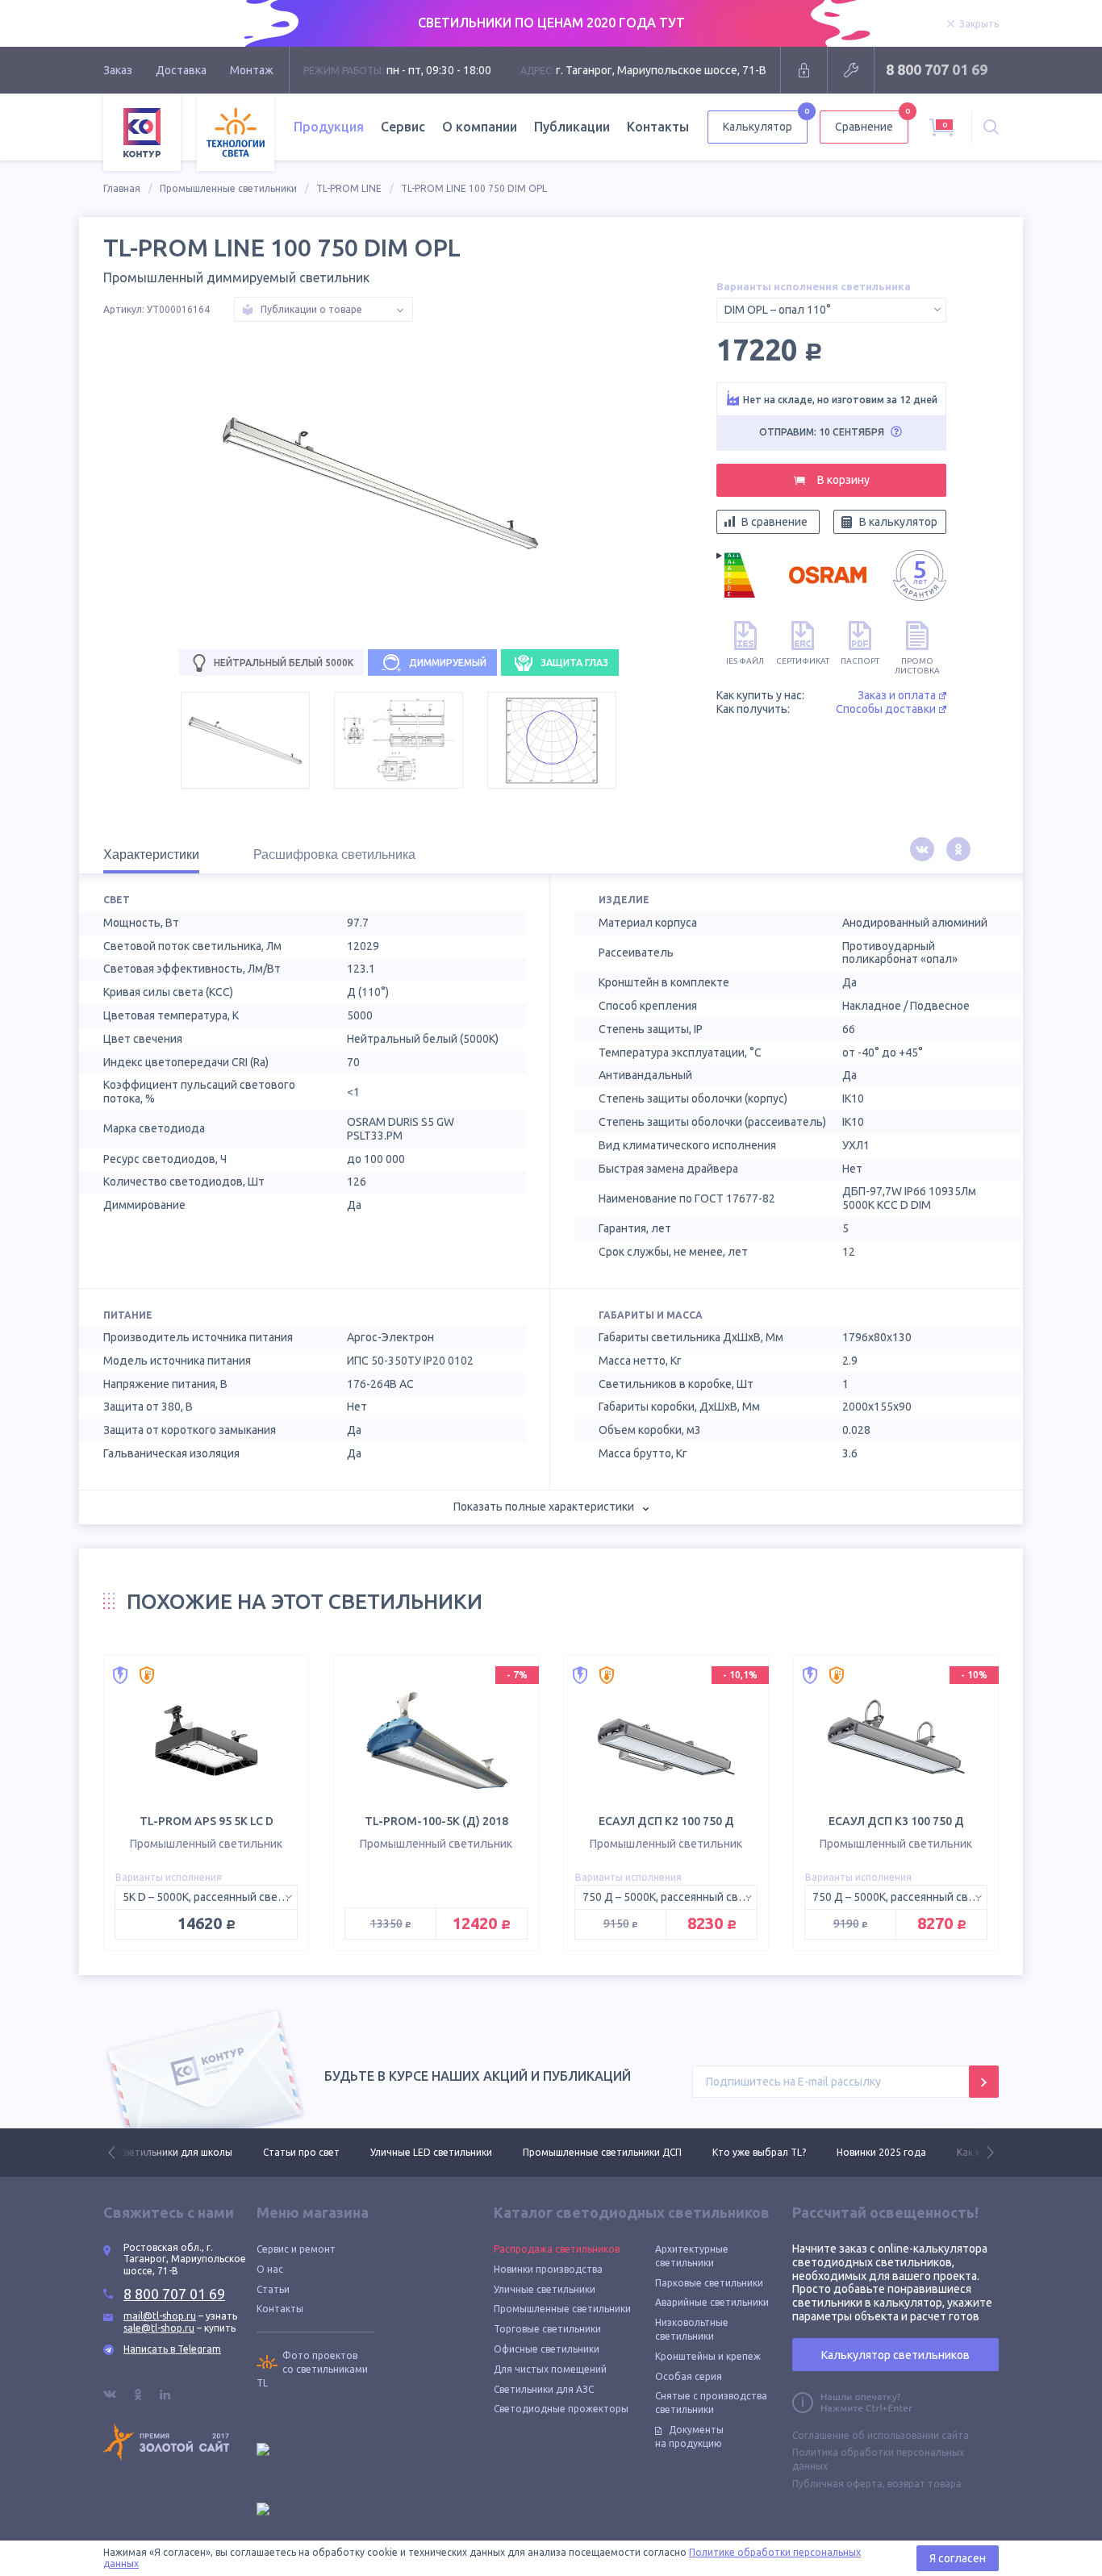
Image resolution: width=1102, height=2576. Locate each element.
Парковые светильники (709, 2283)
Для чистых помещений (550, 2369)
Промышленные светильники (228, 188)
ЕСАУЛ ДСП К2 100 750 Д (666, 1821)
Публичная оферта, (839, 2484)
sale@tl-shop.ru (159, 2328)
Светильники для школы (175, 2152)
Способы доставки (886, 709)
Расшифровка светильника (334, 854)
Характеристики (151, 854)
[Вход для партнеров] (804, 70)
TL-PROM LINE (349, 188)
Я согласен (958, 2558)
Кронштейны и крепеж (708, 2356)
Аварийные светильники (712, 2302)
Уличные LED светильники (431, 2152)
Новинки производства (548, 2269)
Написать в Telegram (172, 2349)
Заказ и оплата (897, 695)
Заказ (118, 70)
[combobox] (831, 310)
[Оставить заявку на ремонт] (851, 70)
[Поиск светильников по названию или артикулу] (991, 127)
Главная (122, 188)
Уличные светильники (545, 2289)
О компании (480, 127)
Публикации (572, 127)
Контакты (658, 127)
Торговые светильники (547, 2329)
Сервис (403, 127)
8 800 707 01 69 (937, 69)
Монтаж (252, 70)
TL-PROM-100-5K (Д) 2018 (436, 1821)
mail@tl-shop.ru (160, 2316)
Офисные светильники (547, 2349)
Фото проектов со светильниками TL (312, 2369)
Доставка (181, 70)
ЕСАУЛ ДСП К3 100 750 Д (896, 1821)
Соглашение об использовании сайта (881, 2435)
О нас (270, 2269)
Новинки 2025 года (881, 2152)
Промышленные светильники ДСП (602, 2152)
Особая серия (689, 2376)
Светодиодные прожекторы (561, 2409)
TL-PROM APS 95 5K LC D (207, 1821)
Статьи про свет (301, 2152)
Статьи (273, 2289)
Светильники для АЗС (544, 2389)
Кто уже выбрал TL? (759, 2152)
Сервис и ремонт (296, 2249)
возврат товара (925, 2484)
